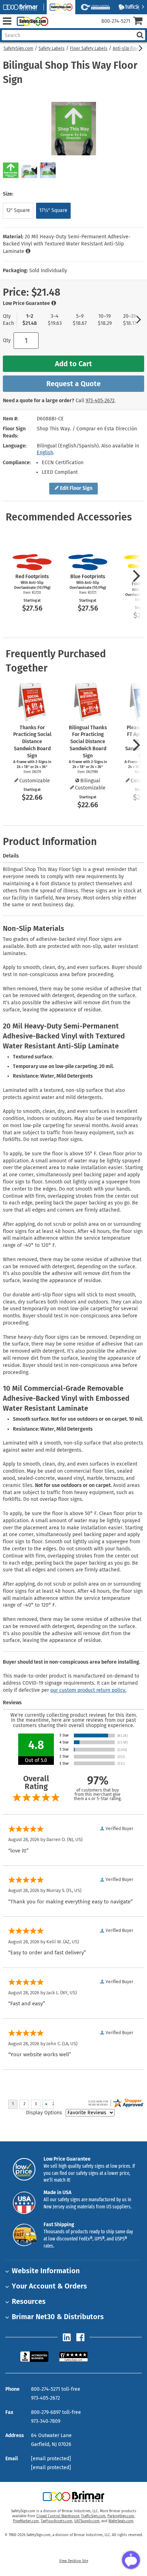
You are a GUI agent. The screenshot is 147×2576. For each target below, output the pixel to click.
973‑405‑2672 (100, 401)
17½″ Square (53, 210)
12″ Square (18, 210)
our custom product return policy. (88, 1690)
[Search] (140, 35)
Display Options (44, 2113)
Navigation (7, 21)
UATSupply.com (87, 2521)
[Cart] (140, 22)
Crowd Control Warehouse (58, 2516)
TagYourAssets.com (57, 2521)
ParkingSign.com (121, 2516)
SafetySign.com (18, 48)
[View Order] (57, 27)
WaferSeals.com (121, 2521)
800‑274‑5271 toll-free (56, 2389)
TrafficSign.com (93, 2516)
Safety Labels (52, 48)
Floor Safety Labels (89, 48)
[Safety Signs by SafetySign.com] (31, 21)
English (45, 453)
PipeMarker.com (26, 2521)
